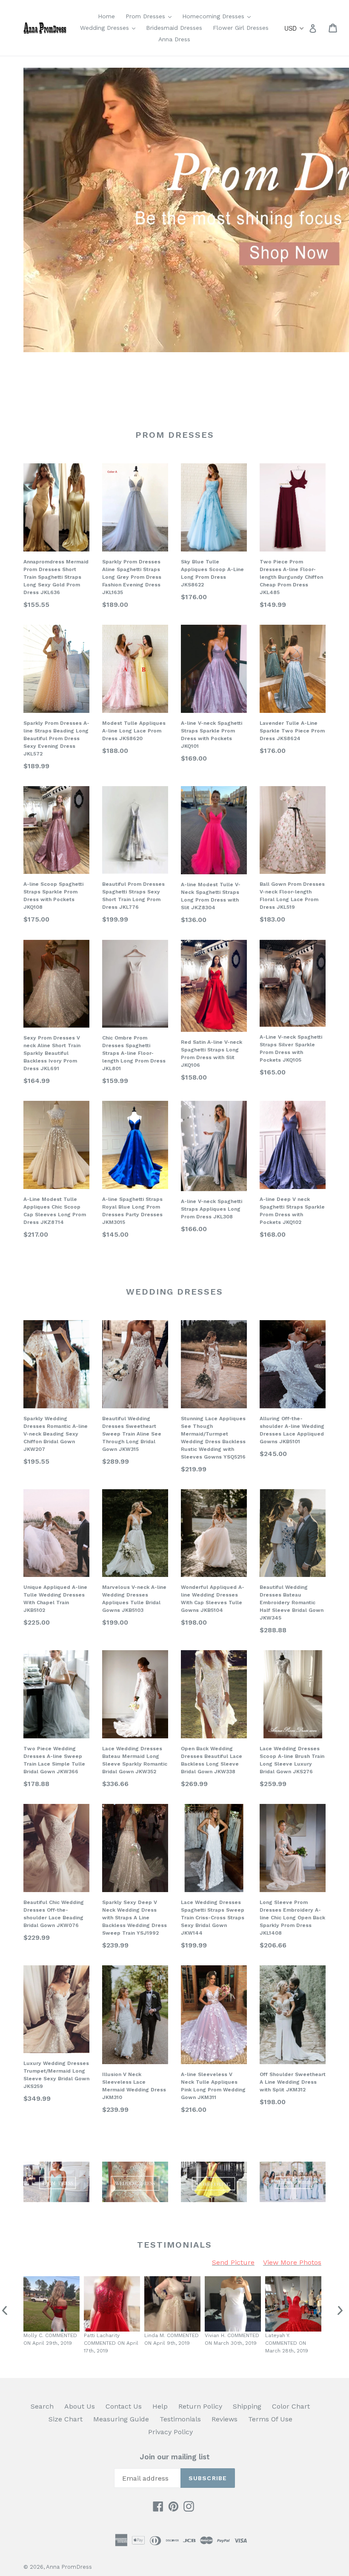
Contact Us (124, 2406)
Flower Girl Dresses (241, 28)
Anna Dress (174, 39)
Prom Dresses (151, 16)
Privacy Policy (170, 2432)
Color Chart (291, 2406)
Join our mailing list (175, 2457)
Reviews (225, 2419)
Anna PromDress (69, 2567)
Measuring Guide (121, 2419)
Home (106, 16)
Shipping (247, 2406)
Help (160, 2406)
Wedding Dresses (110, 27)
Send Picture (233, 2262)
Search (42, 2406)
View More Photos (292, 2262)
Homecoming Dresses (219, 16)
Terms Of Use (270, 2419)
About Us (80, 2406)
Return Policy (200, 2406)
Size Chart (66, 2419)
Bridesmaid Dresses (174, 28)
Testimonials (180, 2419)
